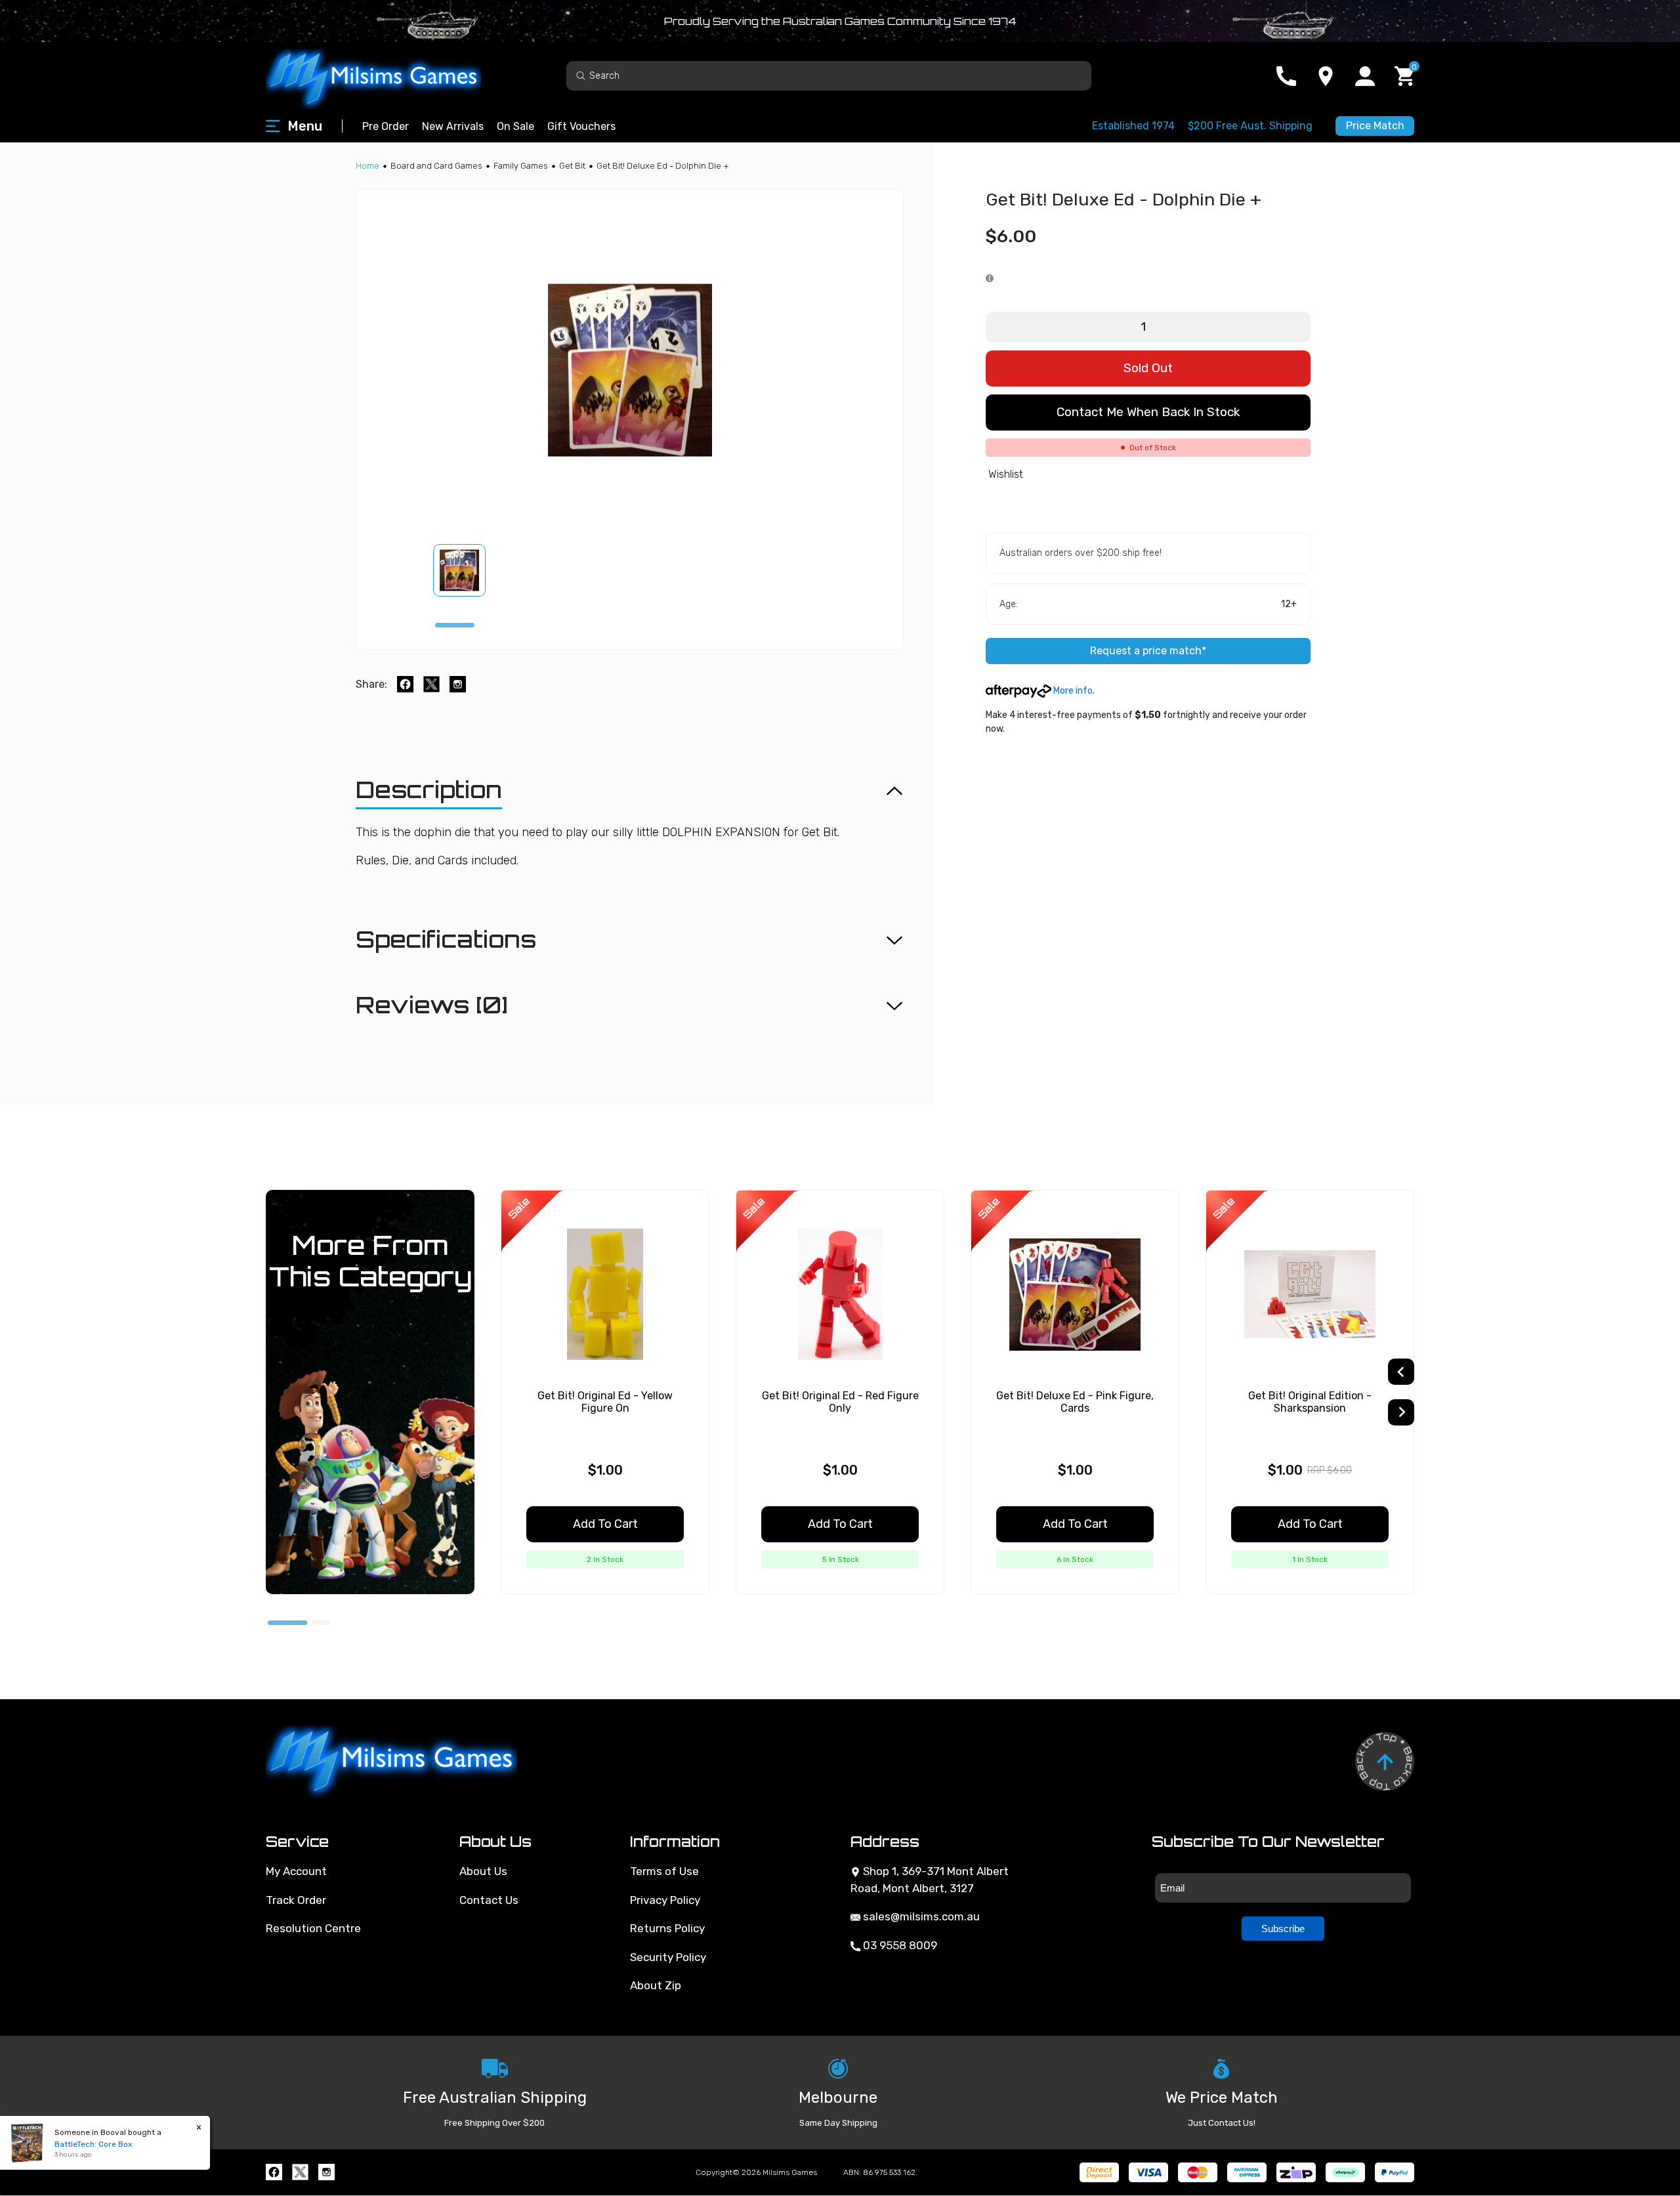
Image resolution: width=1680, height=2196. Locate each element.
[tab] (455, 625)
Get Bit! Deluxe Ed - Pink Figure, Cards (1075, 1402)
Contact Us (489, 1900)
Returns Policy (667, 1928)
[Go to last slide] (1401, 1372)
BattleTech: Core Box (93, 2144)
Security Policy (668, 1957)
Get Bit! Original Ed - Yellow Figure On (605, 1402)
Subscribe (1283, 1929)
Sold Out (1148, 368)
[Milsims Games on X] (300, 2172)
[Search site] (581, 75)
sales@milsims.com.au (920, 1916)
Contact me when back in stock (1148, 412)
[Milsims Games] (387, 76)
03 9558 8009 (899, 1945)
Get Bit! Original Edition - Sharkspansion (1310, 1402)
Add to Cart (605, 1524)
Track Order (296, 1900)
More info (1072, 691)
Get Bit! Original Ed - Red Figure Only (840, 1402)
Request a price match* (1148, 651)
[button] (467, 570)
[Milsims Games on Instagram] (326, 2172)
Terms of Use (664, 1871)
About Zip (656, 1985)
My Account (296, 1871)
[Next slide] (1401, 1412)
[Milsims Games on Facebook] (274, 2172)
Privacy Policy (665, 1900)
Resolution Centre (313, 1928)
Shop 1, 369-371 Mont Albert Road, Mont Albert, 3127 (930, 1880)
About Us (483, 1871)
